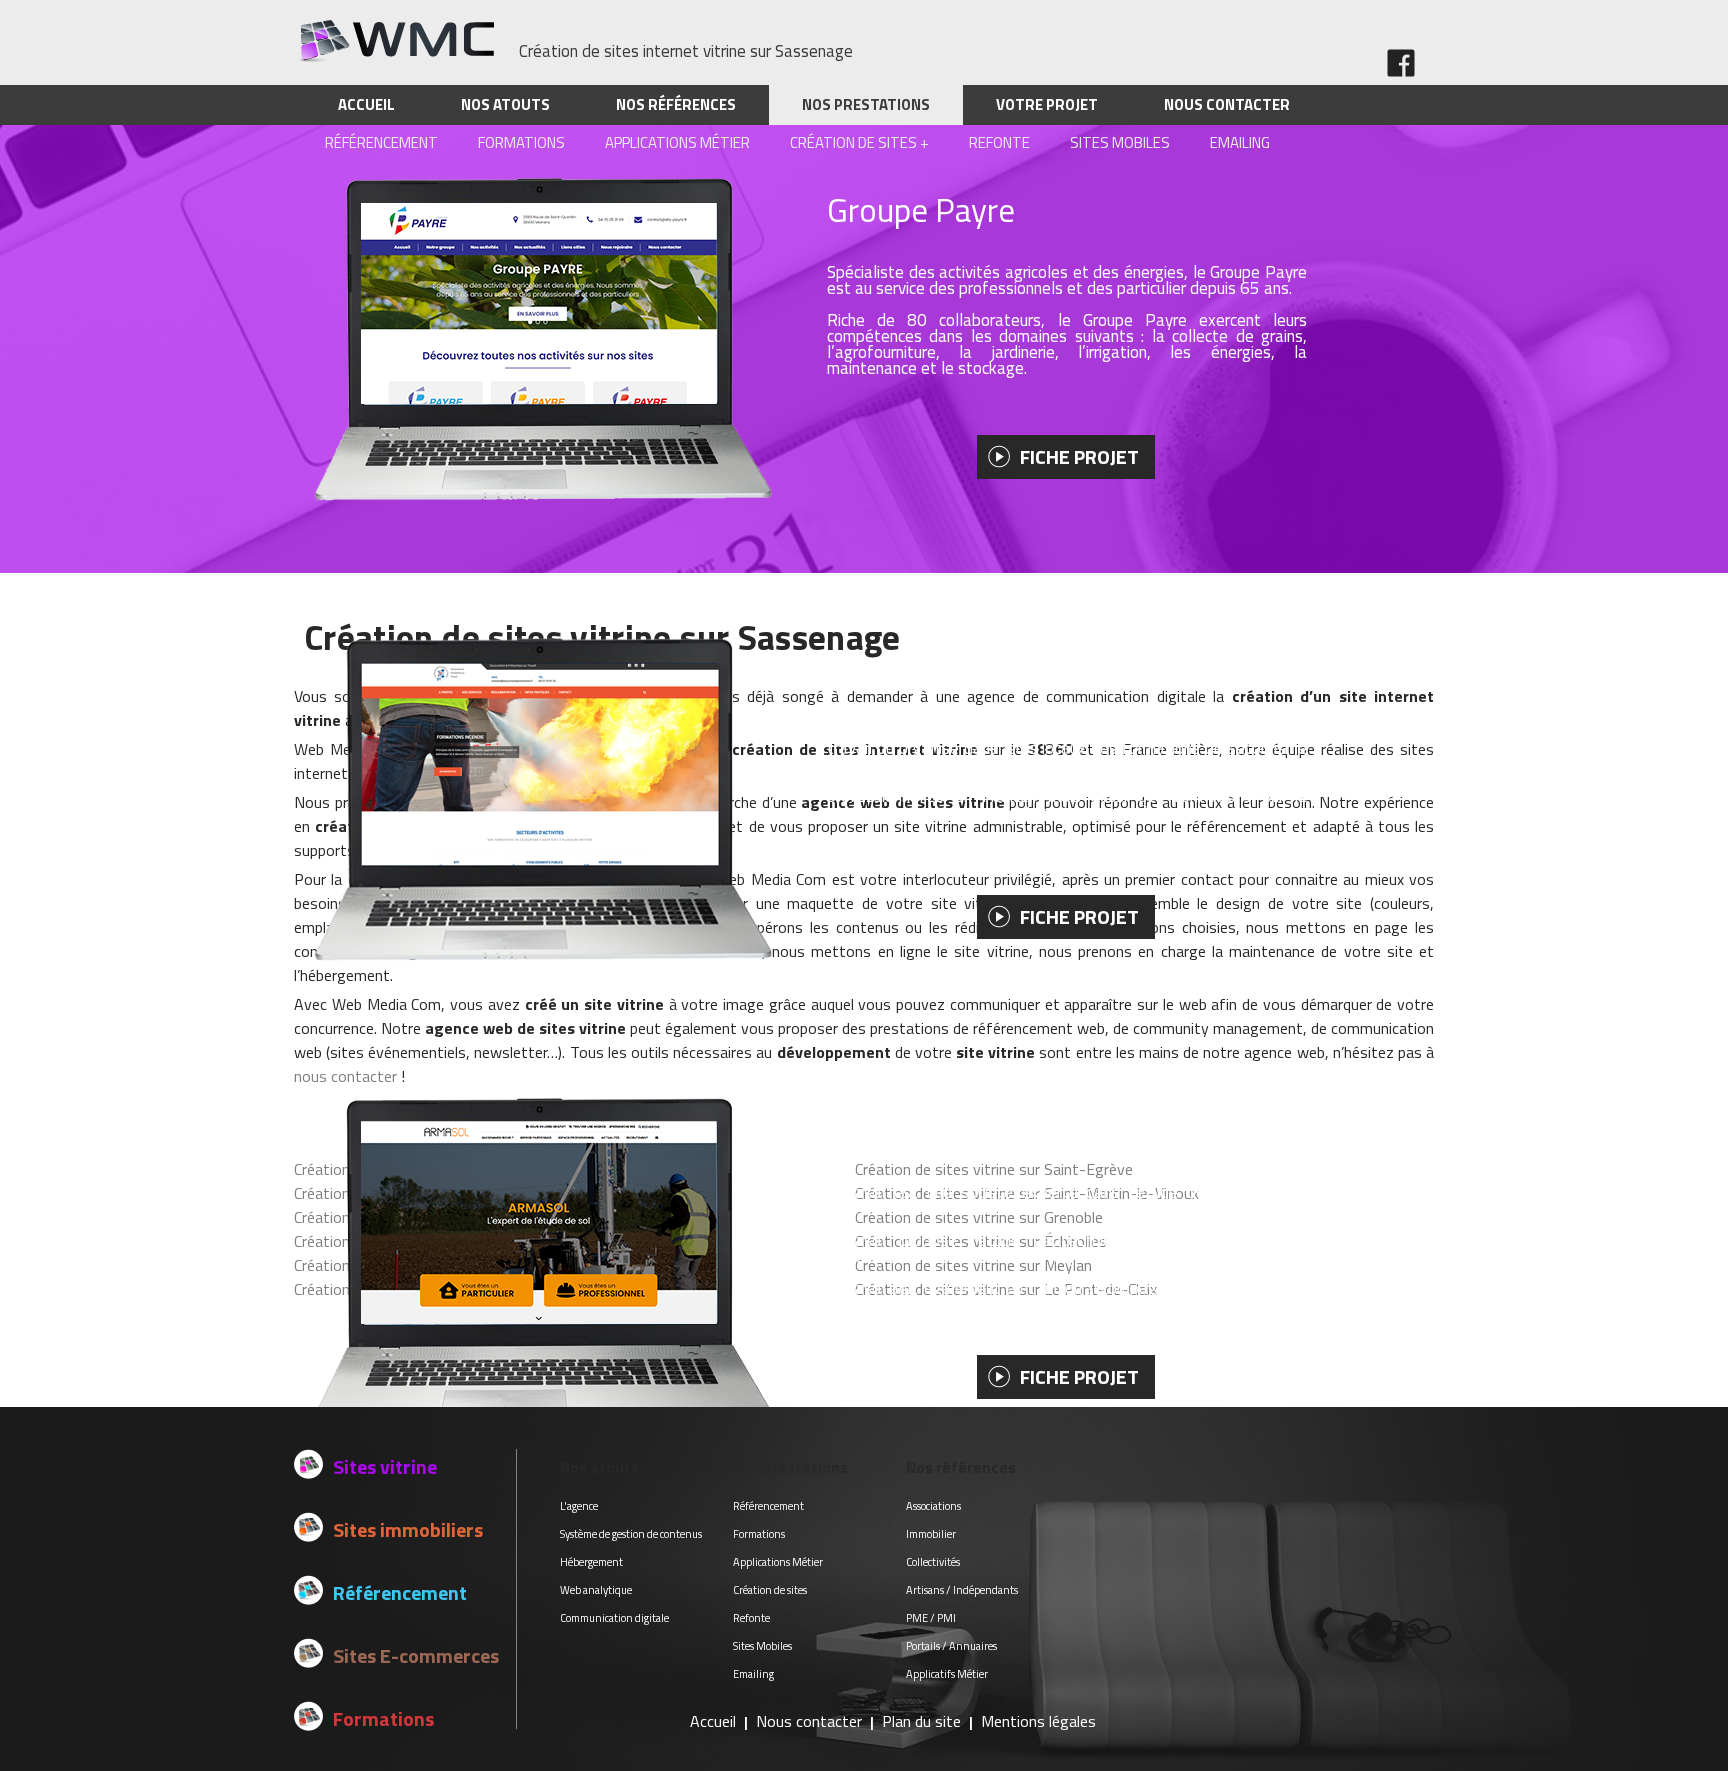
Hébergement (591, 1562)
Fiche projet (1079, 456)
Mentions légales (1038, 1721)
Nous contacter (1227, 104)
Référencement (381, 142)
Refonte (999, 142)
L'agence (579, 1506)
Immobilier (931, 1534)
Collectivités (933, 1562)
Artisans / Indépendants (962, 1590)
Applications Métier (677, 142)
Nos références (676, 104)
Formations (521, 142)
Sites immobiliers (408, 1529)
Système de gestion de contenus (631, 1534)
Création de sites (770, 1590)
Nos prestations (866, 104)
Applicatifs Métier (947, 1674)
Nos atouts (505, 104)
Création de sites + (859, 142)
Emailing (1240, 142)
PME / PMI (931, 1618)
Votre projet (1047, 104)
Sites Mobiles (1120, 142)
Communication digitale (614, 1618)
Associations (933, 1506)
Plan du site (921, 1721)
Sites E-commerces (416, 1655)
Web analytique (596, 1590)
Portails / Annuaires (951, 1646)
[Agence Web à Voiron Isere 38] (394, 58)
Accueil (366, 104)
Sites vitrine (385, 1466)
